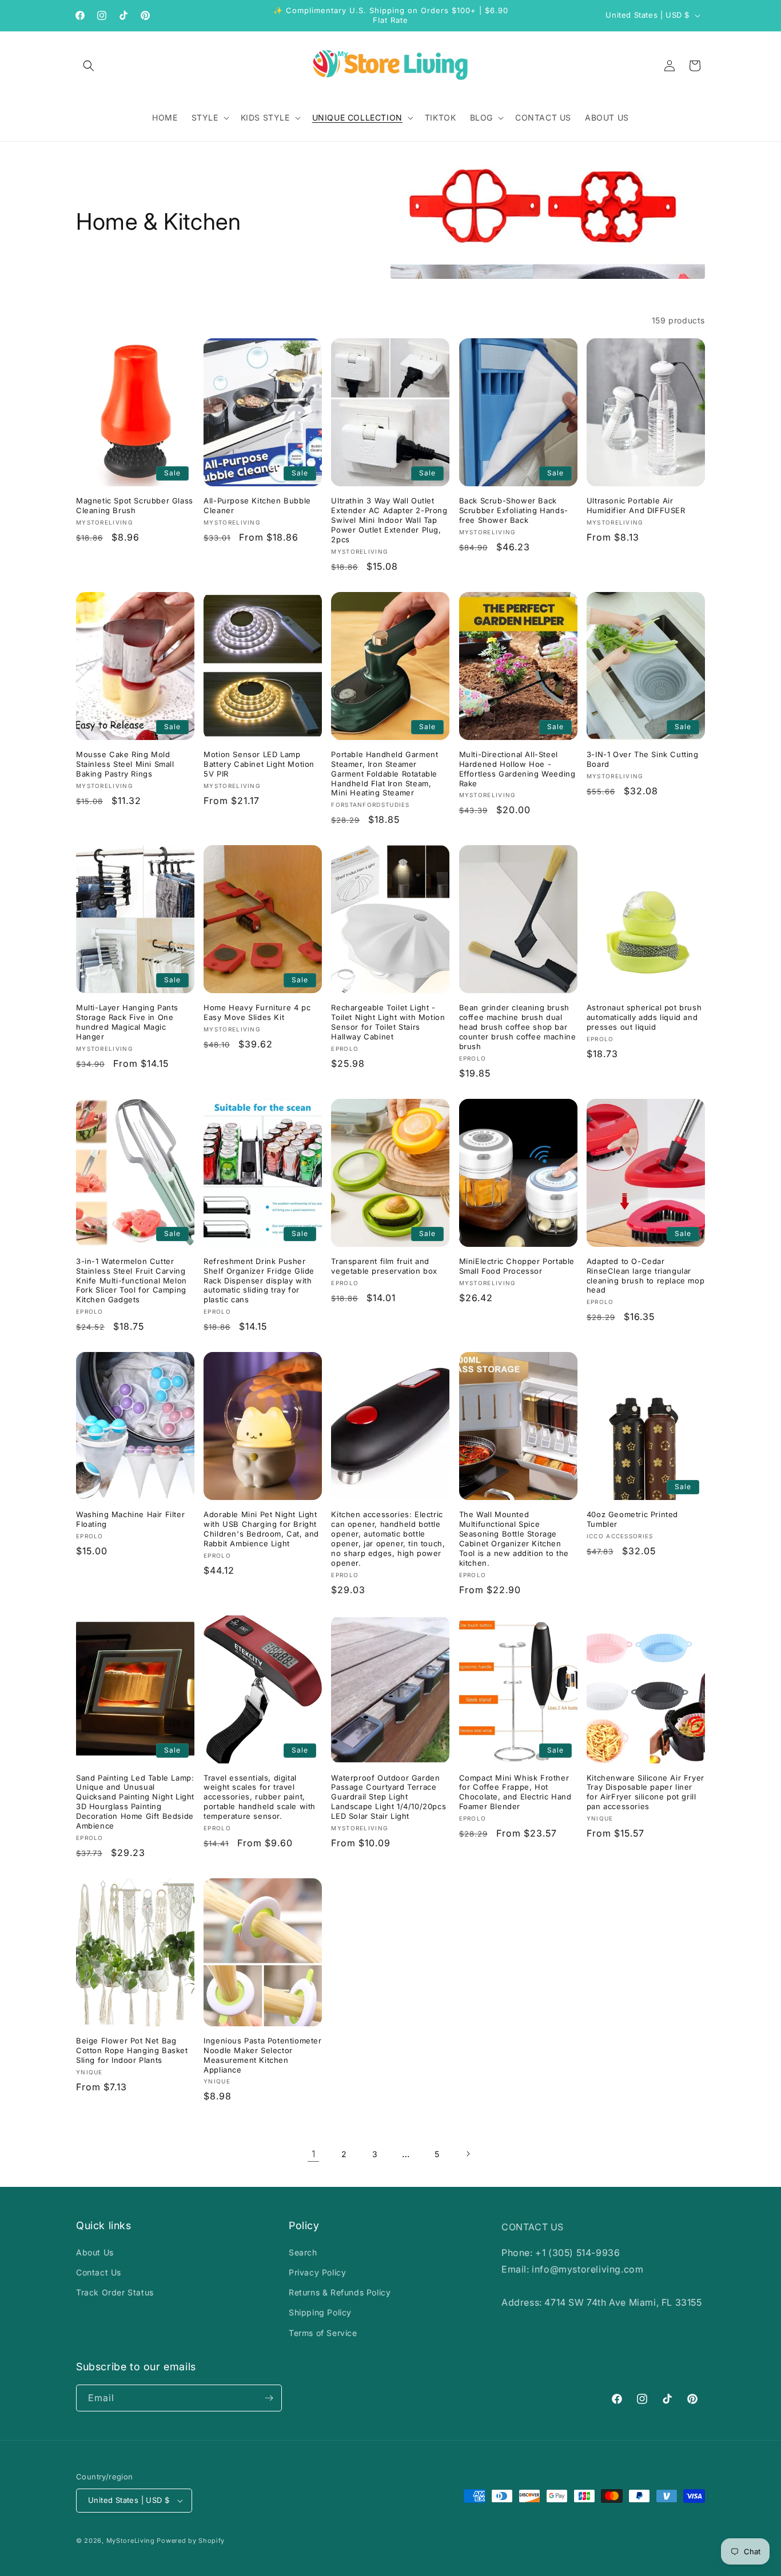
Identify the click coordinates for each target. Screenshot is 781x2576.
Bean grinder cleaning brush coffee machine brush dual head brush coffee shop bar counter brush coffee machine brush (518, 1027)
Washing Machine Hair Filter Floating (130, 1519)
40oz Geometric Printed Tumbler (632, 1519)
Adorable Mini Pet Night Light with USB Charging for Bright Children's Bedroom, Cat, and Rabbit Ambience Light (261, 1529)
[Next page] (468, 2154)
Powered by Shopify (191, 2541)
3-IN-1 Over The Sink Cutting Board (643, 759)
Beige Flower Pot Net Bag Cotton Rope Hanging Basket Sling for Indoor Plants (132, 2050)
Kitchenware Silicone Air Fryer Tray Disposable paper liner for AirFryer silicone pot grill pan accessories (645, 1792)
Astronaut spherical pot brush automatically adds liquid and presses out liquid (644, 1017)
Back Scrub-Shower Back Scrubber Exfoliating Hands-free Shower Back (514, 510)
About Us (95, 2252)
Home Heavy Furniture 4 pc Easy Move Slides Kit (257, 1012)
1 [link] (314, 2154)
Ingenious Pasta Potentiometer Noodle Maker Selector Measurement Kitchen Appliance (262, 2055)
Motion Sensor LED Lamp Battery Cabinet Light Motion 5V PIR (259, 764)
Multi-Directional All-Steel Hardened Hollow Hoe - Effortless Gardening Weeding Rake (517, 769)
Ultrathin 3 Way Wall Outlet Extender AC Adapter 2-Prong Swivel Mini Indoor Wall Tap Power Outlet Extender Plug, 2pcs (389, 520)
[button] (89, 66)
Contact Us (99, 2272)
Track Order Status (115, 2292)
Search (303, 2252)
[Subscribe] (269, 2398)
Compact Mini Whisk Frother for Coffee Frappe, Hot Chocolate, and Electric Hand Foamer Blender (515, 1792)
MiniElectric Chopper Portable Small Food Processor (517, 1266)
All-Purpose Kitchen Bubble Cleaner (257, 505)
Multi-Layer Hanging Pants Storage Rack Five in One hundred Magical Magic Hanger (127, 1022)
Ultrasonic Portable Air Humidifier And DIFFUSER (636, 505)
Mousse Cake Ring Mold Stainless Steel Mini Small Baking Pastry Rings (125, 764)
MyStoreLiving (131, 2541)
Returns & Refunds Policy (340, 2292)
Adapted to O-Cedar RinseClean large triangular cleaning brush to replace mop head (645, 1276)
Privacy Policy (317, 2272)
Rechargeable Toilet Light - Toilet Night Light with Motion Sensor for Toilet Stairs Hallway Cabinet (388, 1022)
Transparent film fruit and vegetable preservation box (384, 1266)
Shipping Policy (320, 2312)
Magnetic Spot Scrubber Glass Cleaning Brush (135, 505)
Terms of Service (323, 2333)
